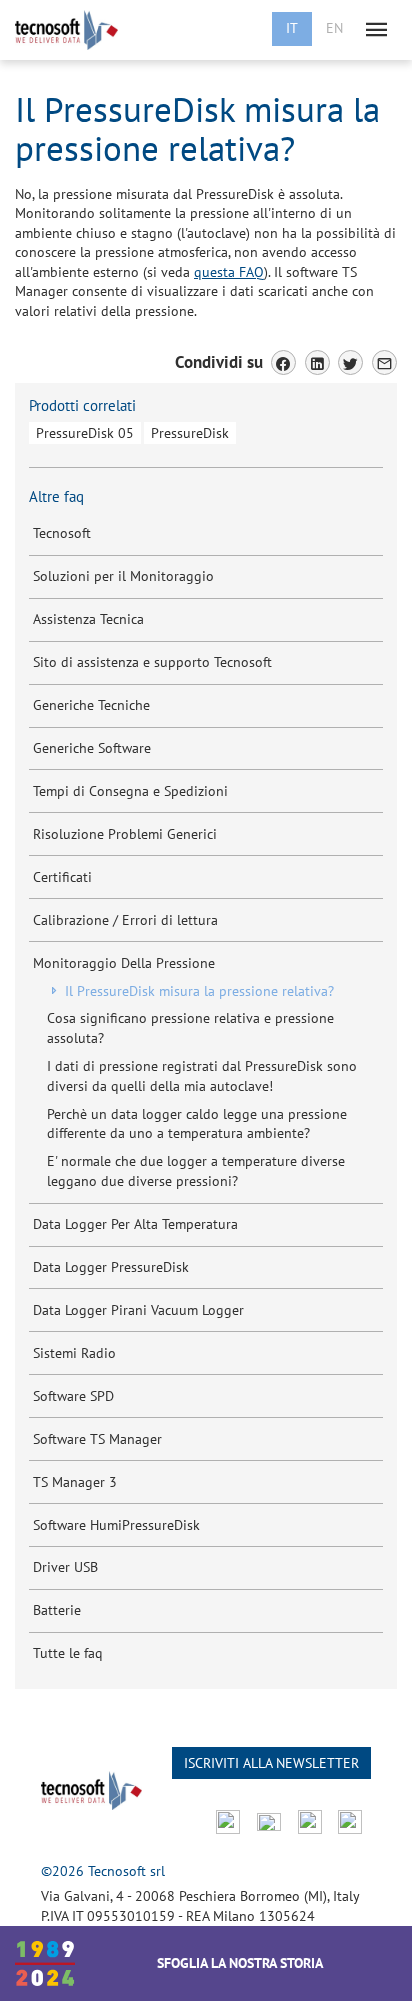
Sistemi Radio (74, 1353)
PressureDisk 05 (85, 433)
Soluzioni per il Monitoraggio (123, 576)
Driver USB (65, 1567)
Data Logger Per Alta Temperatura (135, 1224)
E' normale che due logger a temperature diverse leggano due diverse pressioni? (196, 1171)
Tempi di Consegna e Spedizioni (130, 791)
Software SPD (73, 1396)
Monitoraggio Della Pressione (124, 963)
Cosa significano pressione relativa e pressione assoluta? (190, 1028)
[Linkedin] (317, 362)
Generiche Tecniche (91, 705)
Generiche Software (92, 748)
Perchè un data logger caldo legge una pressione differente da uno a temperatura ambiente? (197, 1124)
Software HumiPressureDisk (116, 1525)
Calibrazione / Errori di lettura (125, 920)
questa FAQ (229, 272)
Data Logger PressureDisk (111, 1267)
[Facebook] (283, 362)
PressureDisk (190, 433)
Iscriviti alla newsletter (271, 1763)
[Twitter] (350, 362)
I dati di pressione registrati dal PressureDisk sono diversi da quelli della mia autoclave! (202, 1076)
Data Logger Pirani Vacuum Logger (138, 1310)
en (334, 28)
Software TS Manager (97, 1439)
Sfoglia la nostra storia (240, 1963)
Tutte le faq (68, 1653)
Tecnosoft (62, 533)
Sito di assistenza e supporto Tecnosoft (152, 662)
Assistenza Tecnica (88, 619)
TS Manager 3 (75, 1482)
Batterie (57, 1610)
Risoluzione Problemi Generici (125, 834)
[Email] (384, 362)
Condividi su (219, 362)
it (292, 28)
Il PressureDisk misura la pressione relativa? (197, 991)
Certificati (62, 877)
